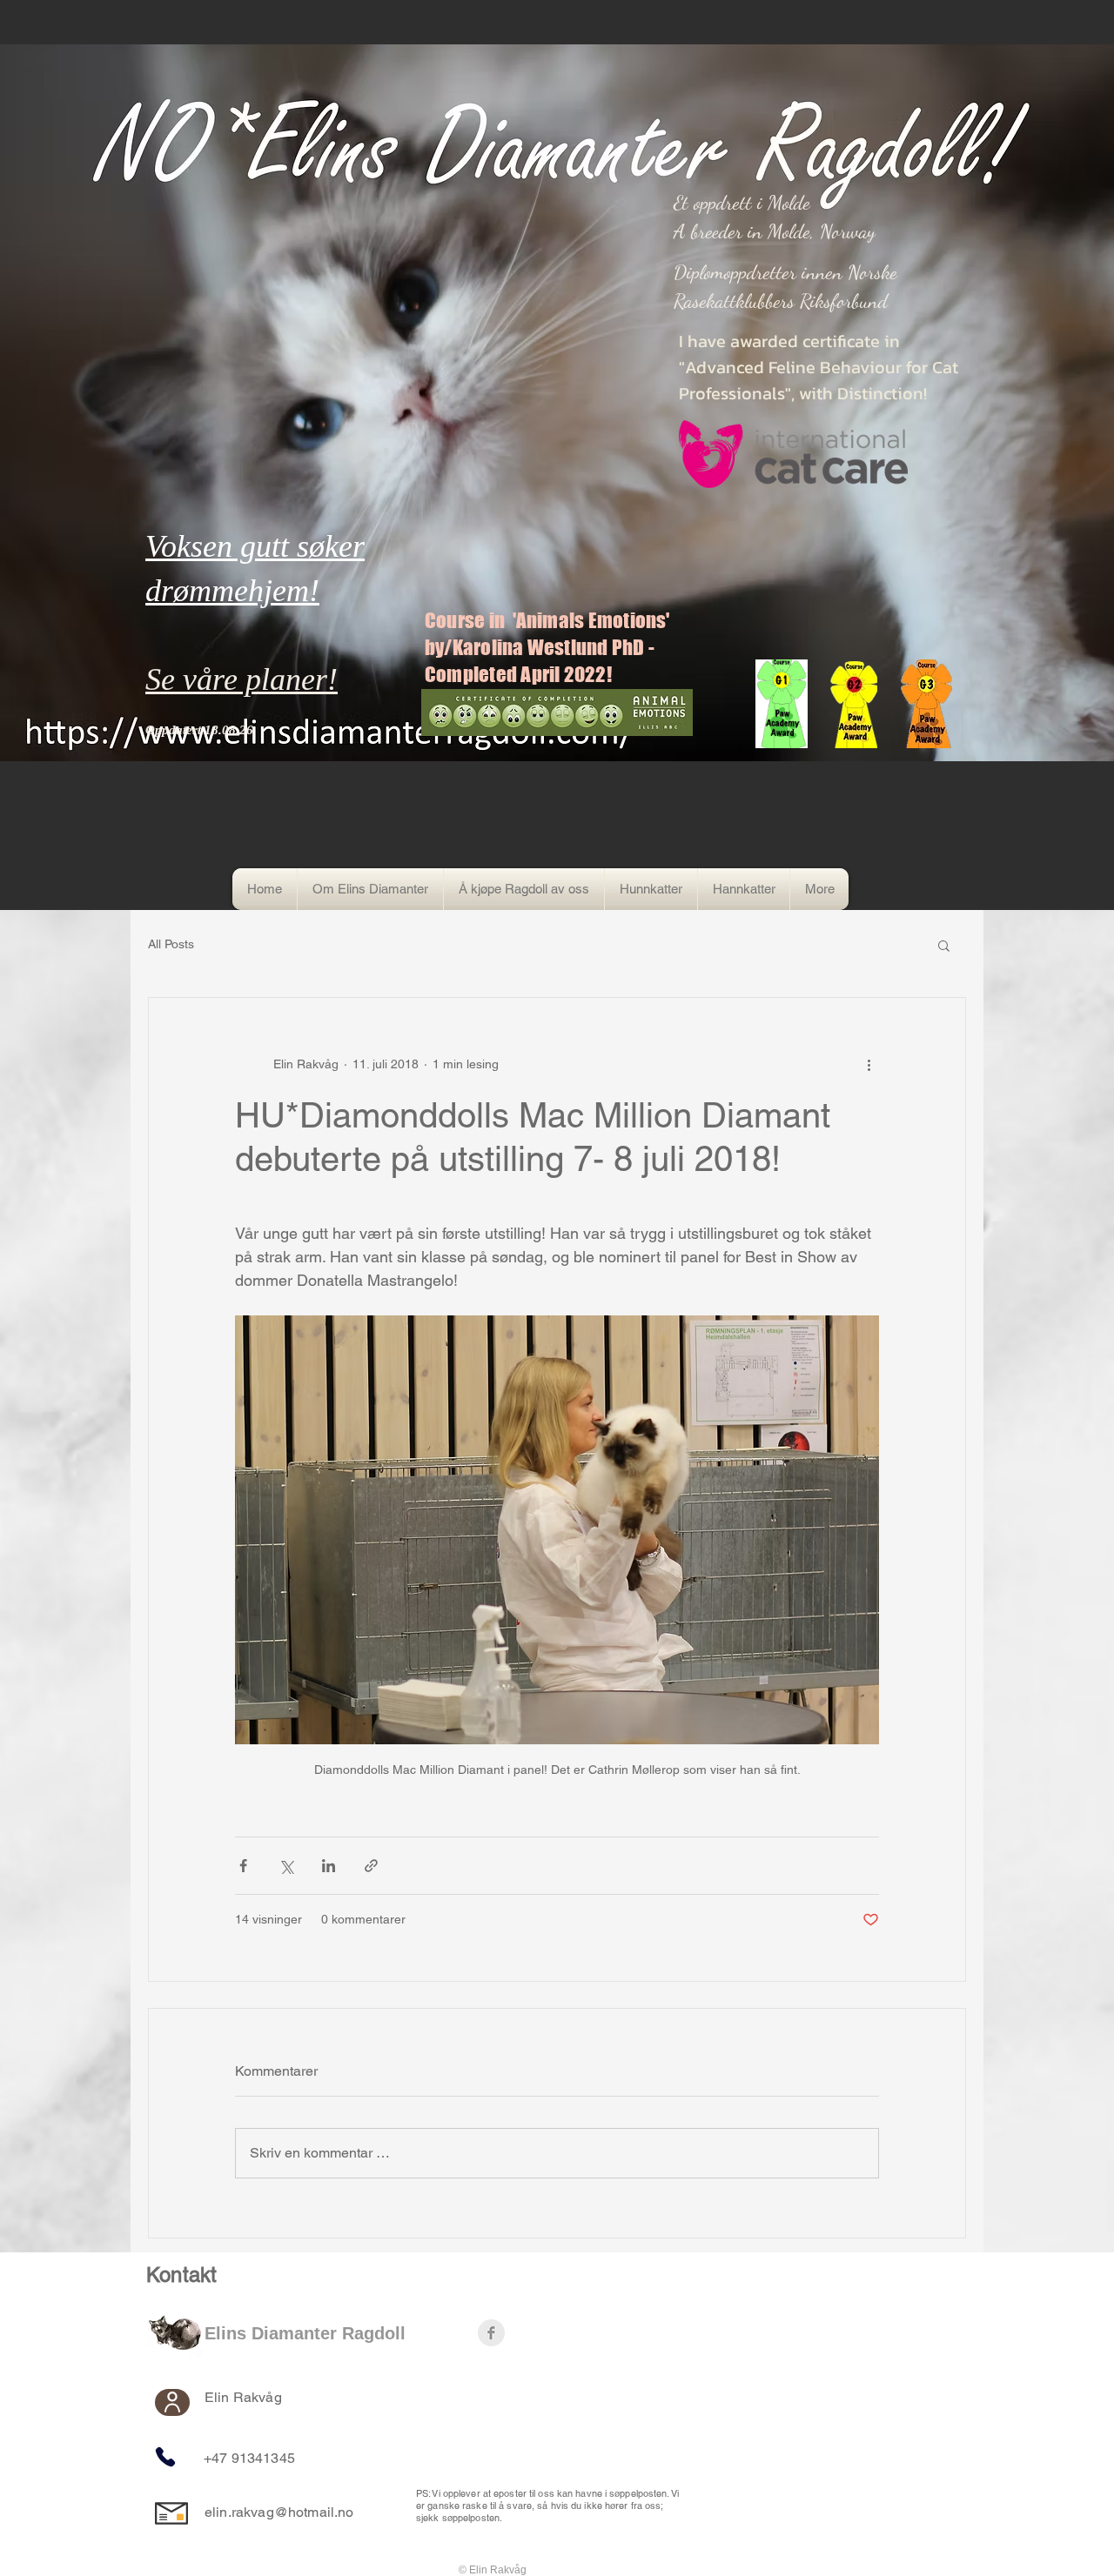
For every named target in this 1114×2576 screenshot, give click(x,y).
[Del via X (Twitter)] (286, 1866)
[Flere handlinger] (869, 1064)
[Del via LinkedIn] (329, 1866)
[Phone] (165, 2457)
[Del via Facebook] (243, 1866)
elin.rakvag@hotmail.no (279, 2512)
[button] (944, 945)
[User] (172, 2402)
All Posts (171, 944)
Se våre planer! (242, 679)
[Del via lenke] (371, 1866)
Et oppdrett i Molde (742, 202)
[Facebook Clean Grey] (491, 2333)
